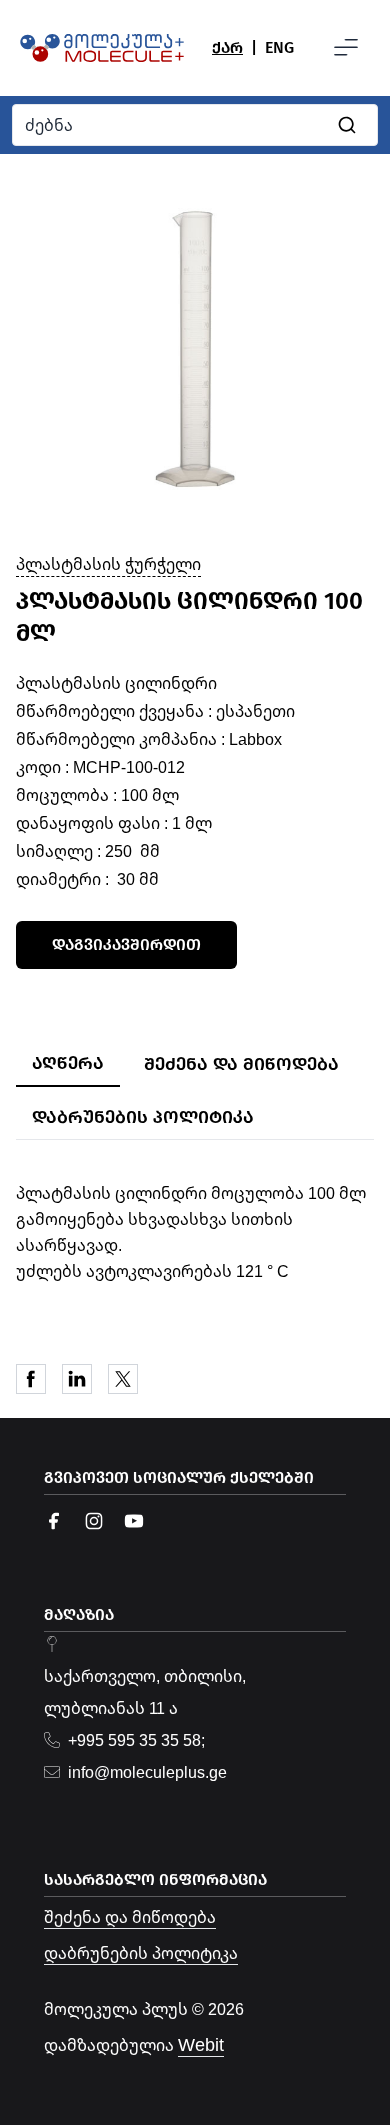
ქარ (227, 47)
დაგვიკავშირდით (126, 944)
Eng (279, 47)
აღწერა (68, 1063)
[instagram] (94, 1521)
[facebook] (54, 1521)
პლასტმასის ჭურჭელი (108, 564)
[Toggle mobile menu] (346, 48)
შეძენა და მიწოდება (241, 1064)
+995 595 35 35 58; (136, 1740)
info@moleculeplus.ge (147, 1772)
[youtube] (134, 1521)
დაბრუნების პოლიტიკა (143, 1117)
